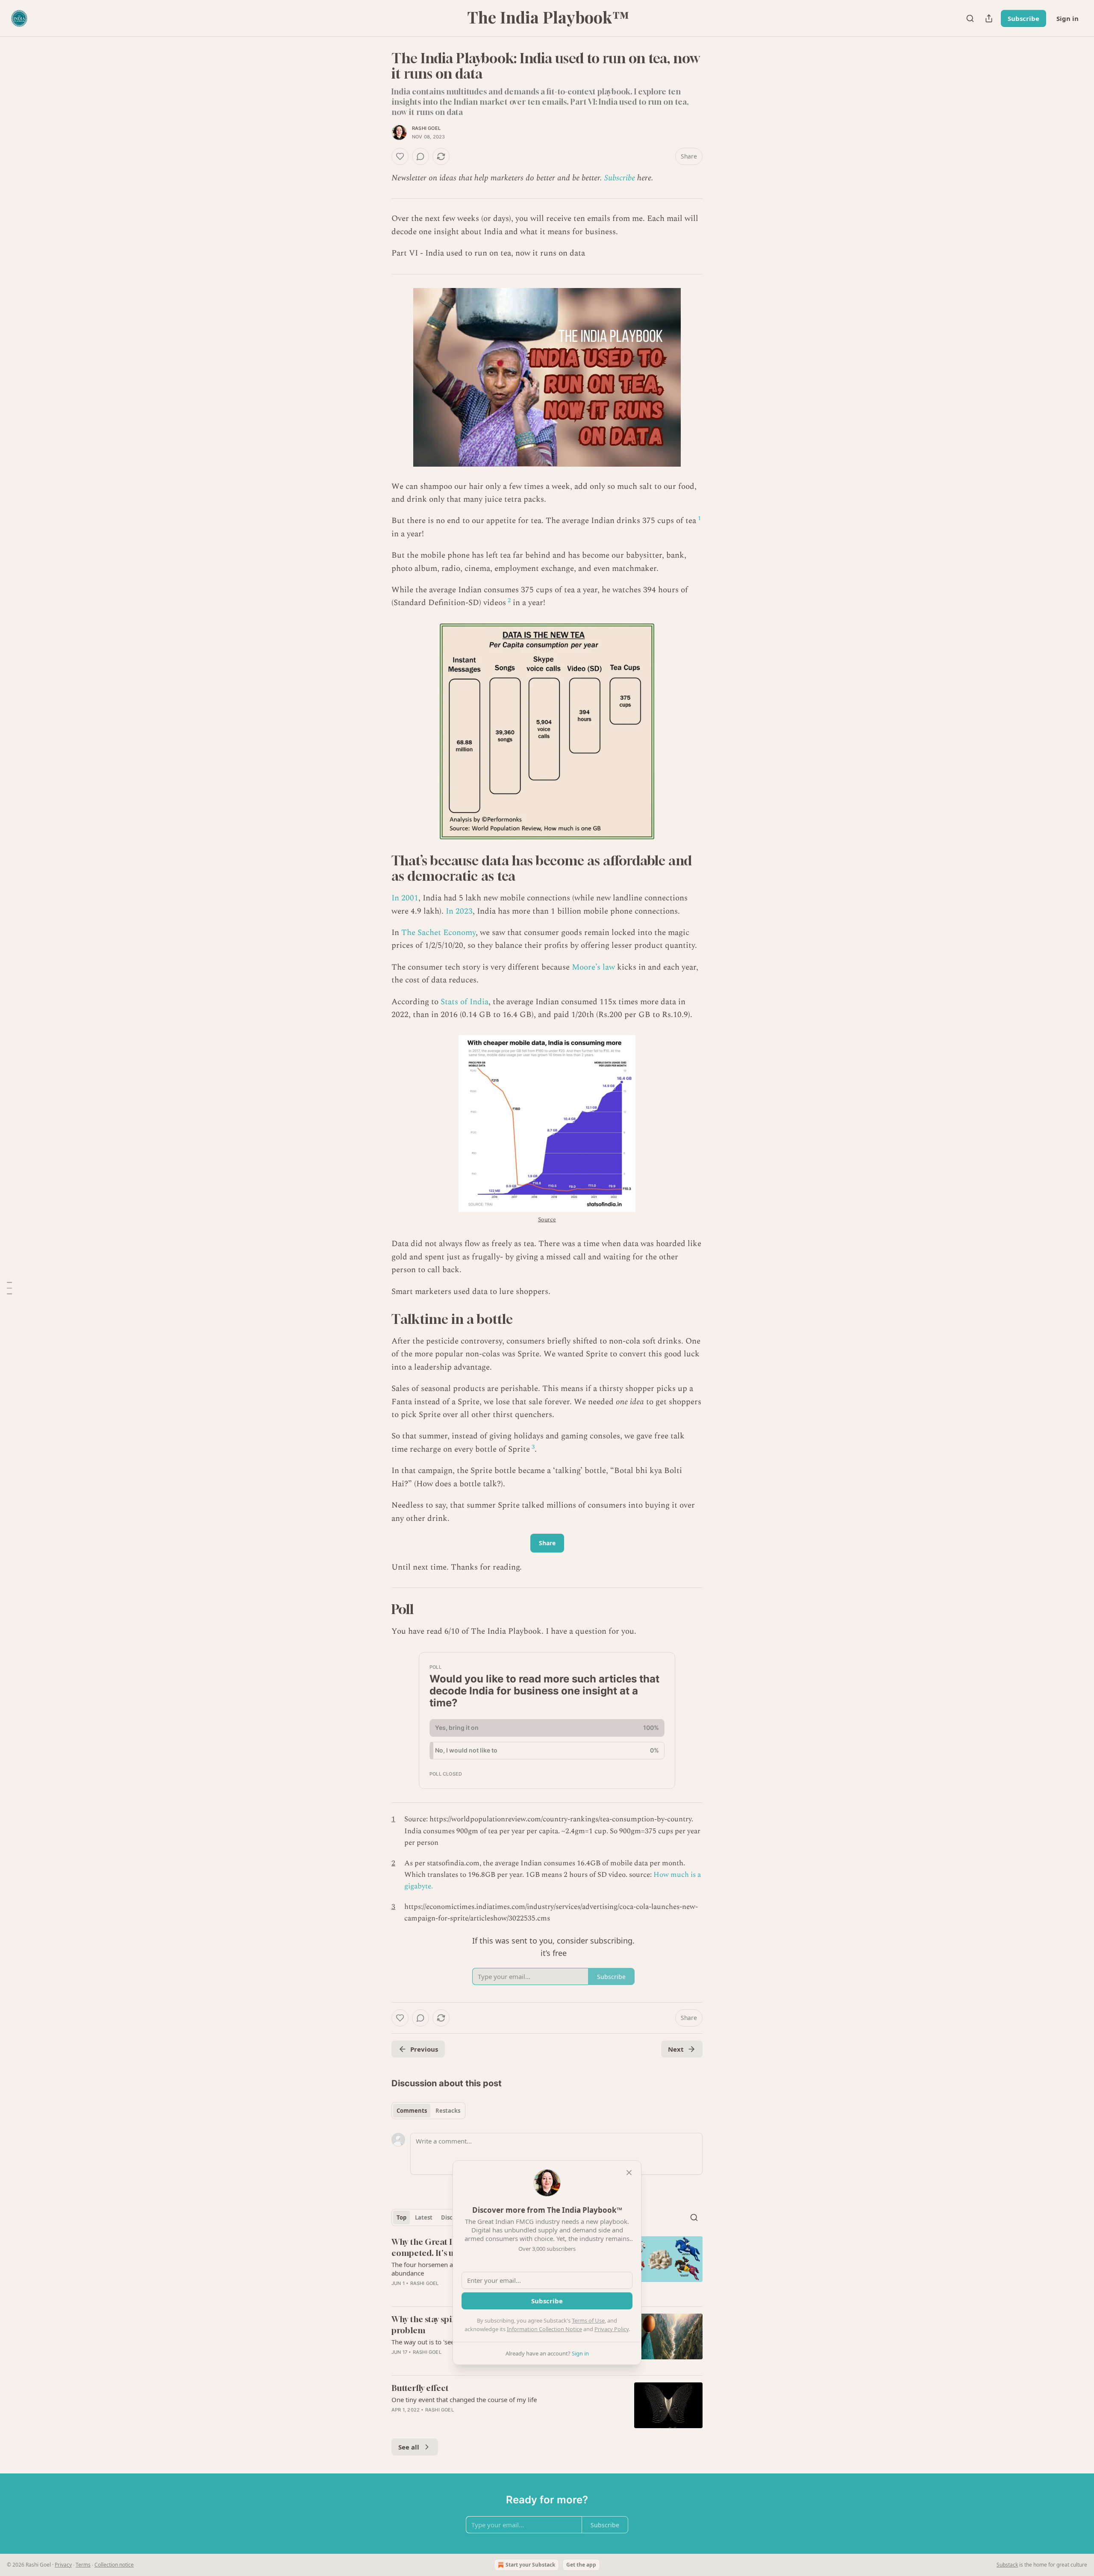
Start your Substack (530, 2565)
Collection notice (114, 2565)
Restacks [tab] (448, 2111)
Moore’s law (593, 967)
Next (676, 2049)
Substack (1007, 2565)
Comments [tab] (412, 2111)
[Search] (970, 18)
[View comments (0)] (421, 156)
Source (547, 1219)
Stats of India (465, 1002)
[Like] (400, 156)
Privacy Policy (612, 2329)
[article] (547, 2405)
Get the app (581, 2565)
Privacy (63, 2565)
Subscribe (1023, 18)
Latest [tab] (424, 2217)
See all (409, 2447)
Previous (424, 2049)
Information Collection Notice (544, 2329)
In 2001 (405, 898)
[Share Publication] (989, 18)
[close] (629, 2173)
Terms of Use (588, 2320)
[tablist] (428, 2111)
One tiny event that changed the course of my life (464, 2400)
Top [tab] (401, 2217)
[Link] (379, 868)
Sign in (1068, 18)
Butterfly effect (420, 2388)
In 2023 (459, 911)
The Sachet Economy (438, 933)
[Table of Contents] (9, 1288)
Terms (83, 2565)
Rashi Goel (426, 128)
